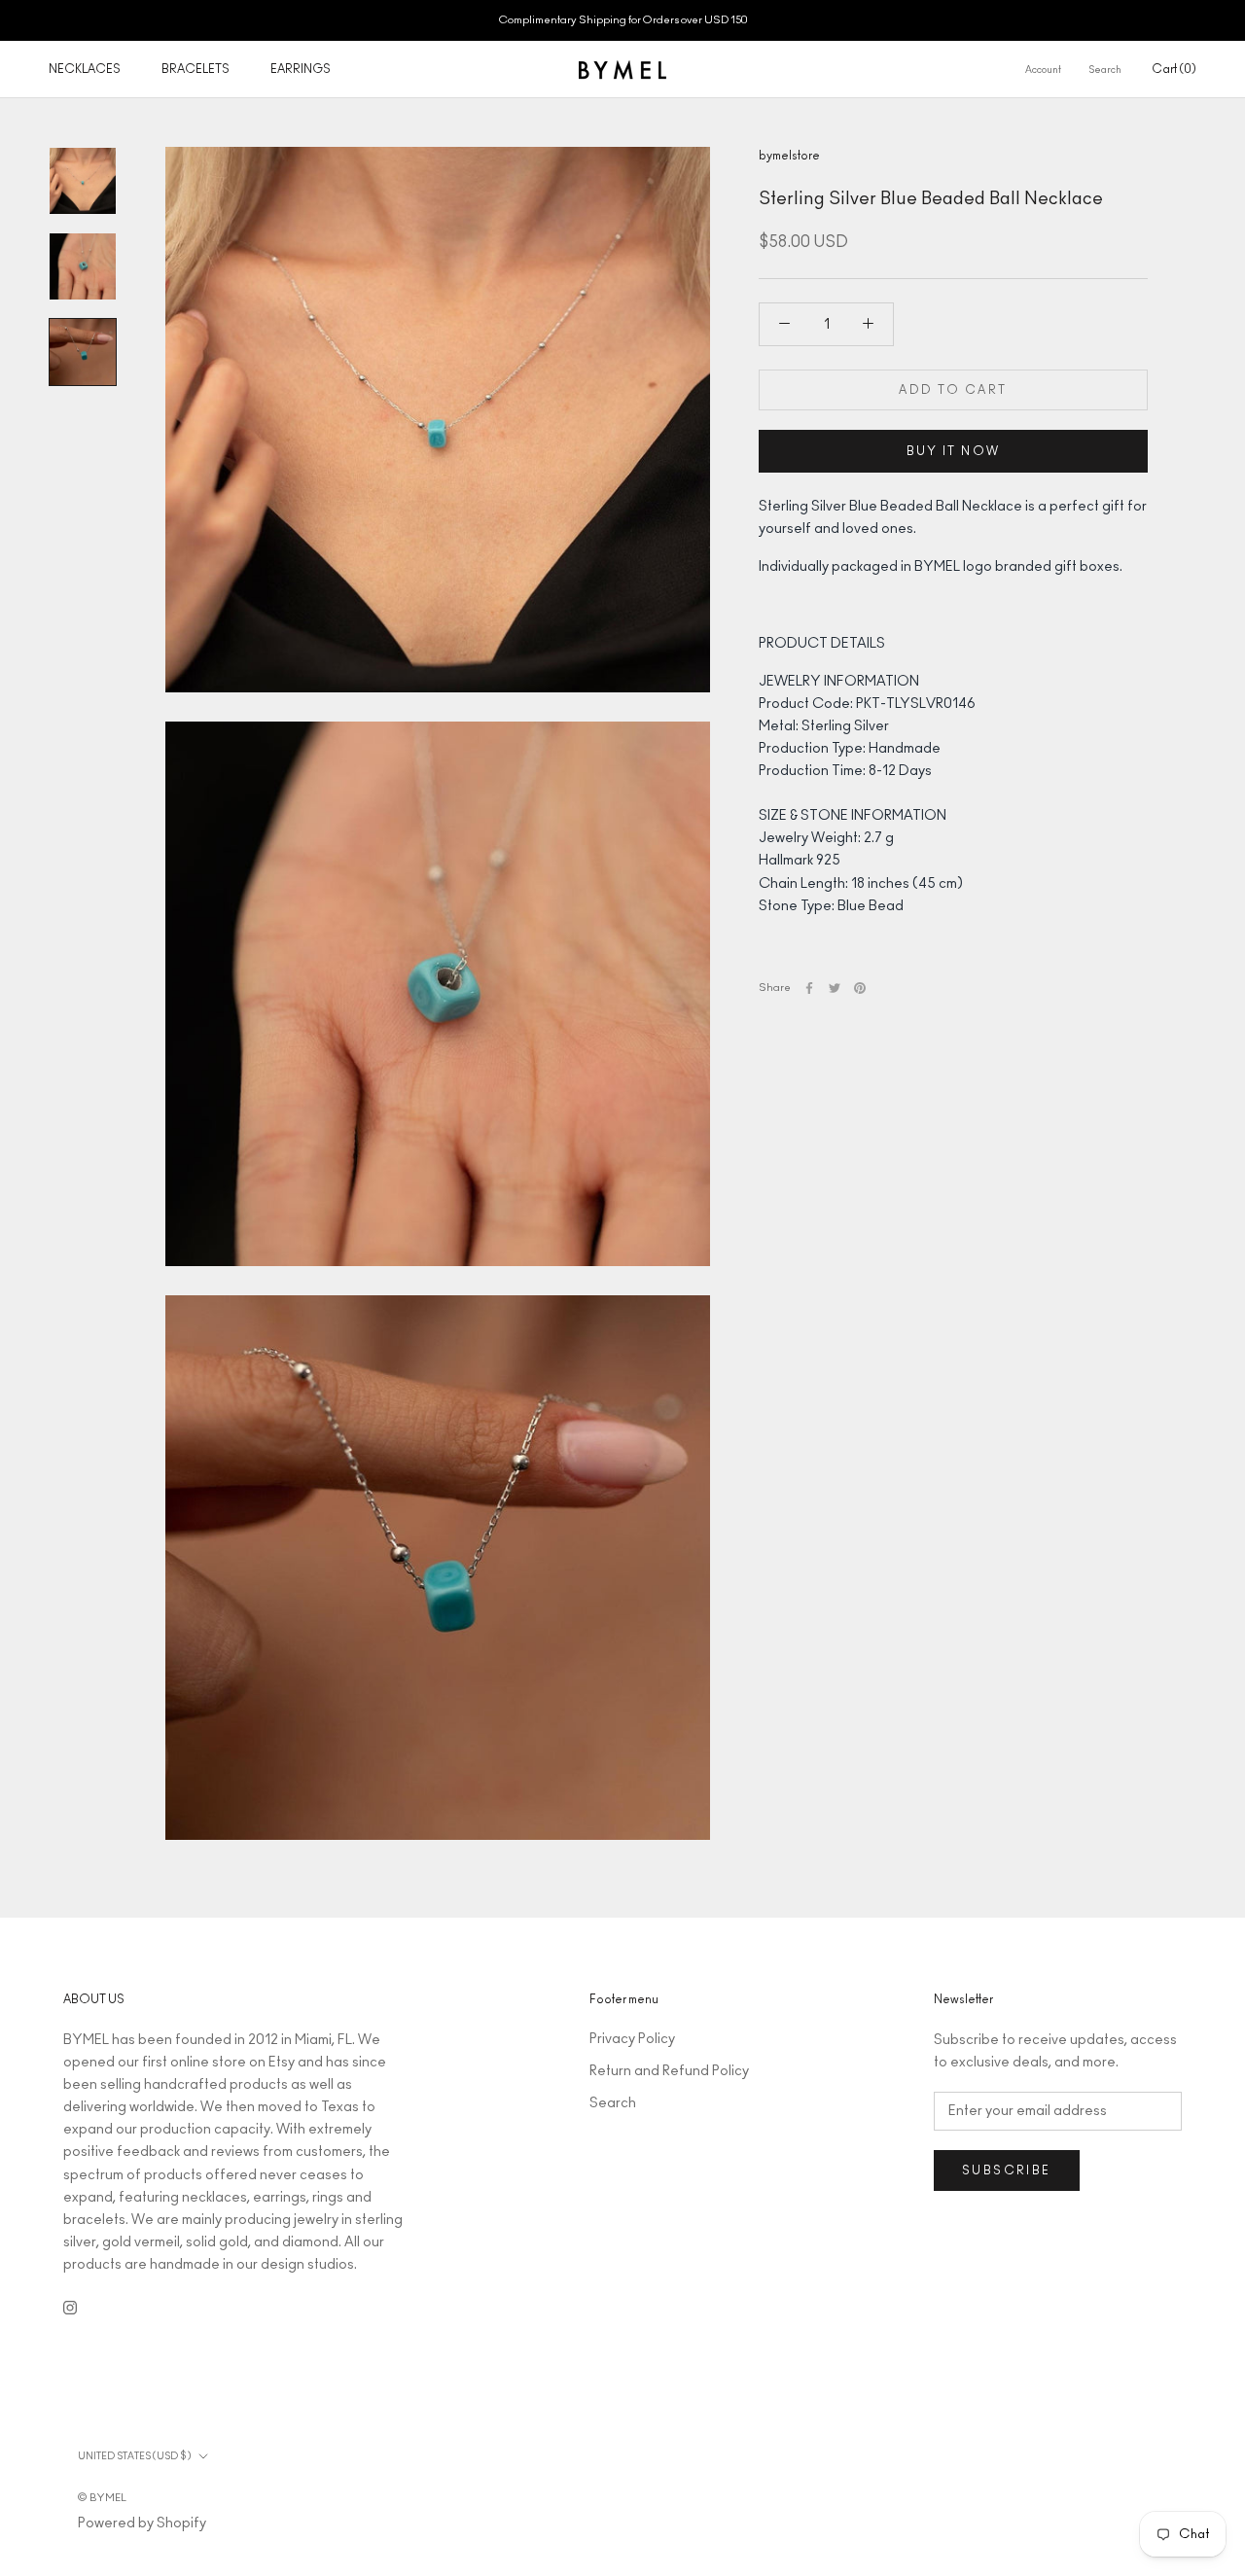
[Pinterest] (860, 988)
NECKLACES (85, 69)
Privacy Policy (632, 2039)
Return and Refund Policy (669, 2071)
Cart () (1174, 69)
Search (1105, 70)
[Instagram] (70, 2307)
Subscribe (1007, 2170)
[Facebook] (809, 988)
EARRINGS (301, 69)
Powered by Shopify (142, 2523)
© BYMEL (102, 2498)
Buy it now (954, 451)
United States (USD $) (134, 2456)
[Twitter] (835, 988)
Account (1043, 70)
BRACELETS (196, 69)
